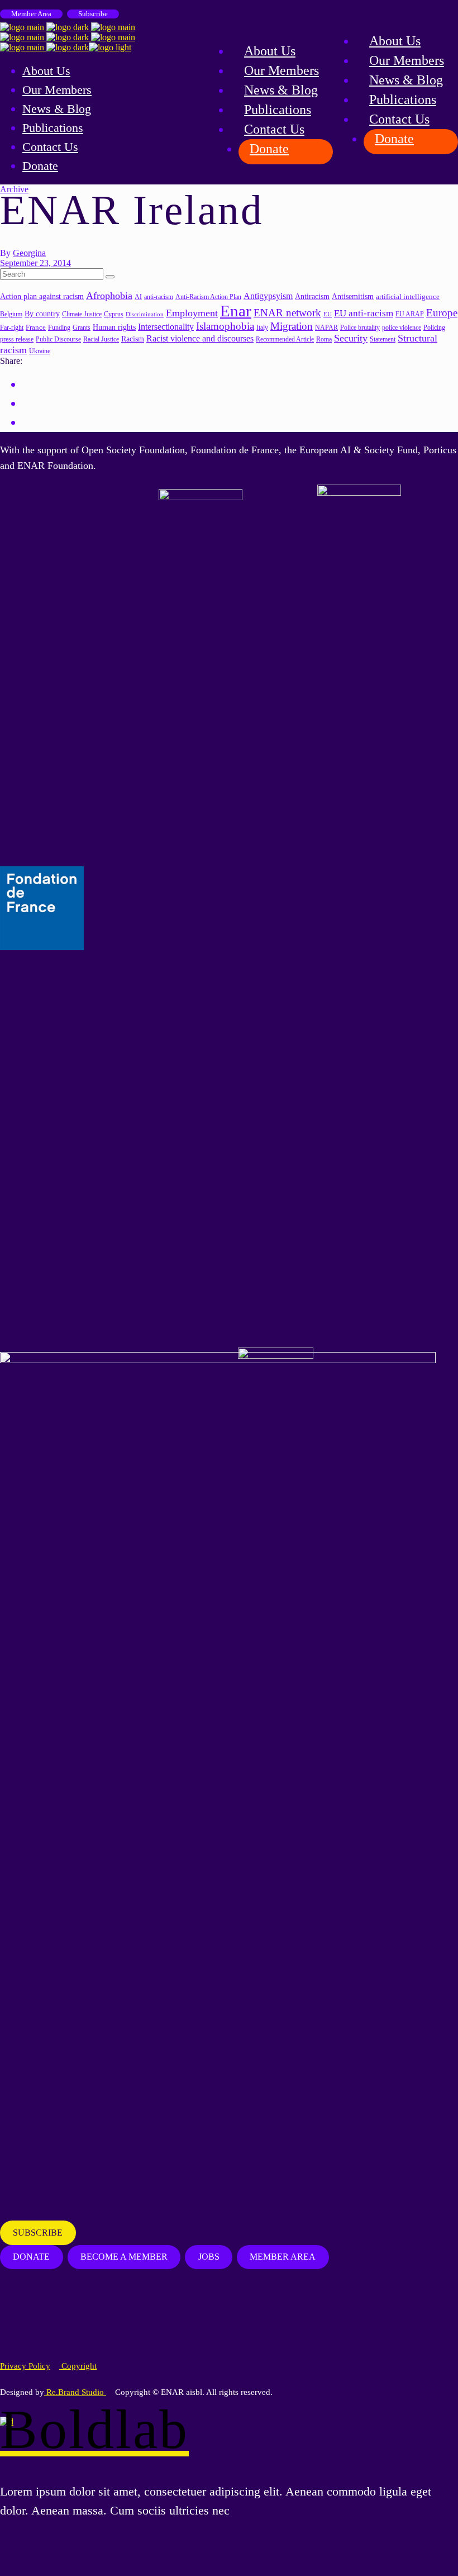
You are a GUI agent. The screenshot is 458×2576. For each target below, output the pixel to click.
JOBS (209, 2257)
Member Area (31, 14)
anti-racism (159, 297)
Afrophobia (109, 296)
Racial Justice (101, 340)
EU (328, 314)
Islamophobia (225, 326)
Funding (59, 328)
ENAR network (287, 313)
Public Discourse (58, 340)
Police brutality (360, 328)
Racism (133, 339)
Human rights (114, 327)
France (36, 327)
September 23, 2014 (35, 263)
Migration (292, 326)
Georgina (29, 253)
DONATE (31, 2257)
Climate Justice (82, 314)
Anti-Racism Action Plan (208, 297)
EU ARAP (410, 314)
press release (17, 339)
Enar (236, 311)
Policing (434, 328)
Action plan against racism (42, 296)
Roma (324, 339)
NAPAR (326, 328)
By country (42, 314)
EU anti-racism (364, 313)
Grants (82, 328)
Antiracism (312, 296)
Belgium (11, 314)
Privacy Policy (25, 2366)
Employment (192, 313)
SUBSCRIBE (38, 2233)
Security (351, 338)
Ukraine (40, 351)
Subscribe (93, 14)
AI (138, 297)
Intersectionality (166, 327)
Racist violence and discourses (200, 338)
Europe (442, 313)
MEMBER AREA (283, 2257)
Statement (383, 340)
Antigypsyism (268, 296)
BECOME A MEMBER (124, 2257)
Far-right (12, 328)
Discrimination (145, 314)
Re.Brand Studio (75, 2392)
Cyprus (114, 314)
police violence (402, 328)
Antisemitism (353, 296)
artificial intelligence (408, 296)
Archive (14, 189)
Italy (262, 328)
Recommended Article (285, 340)
